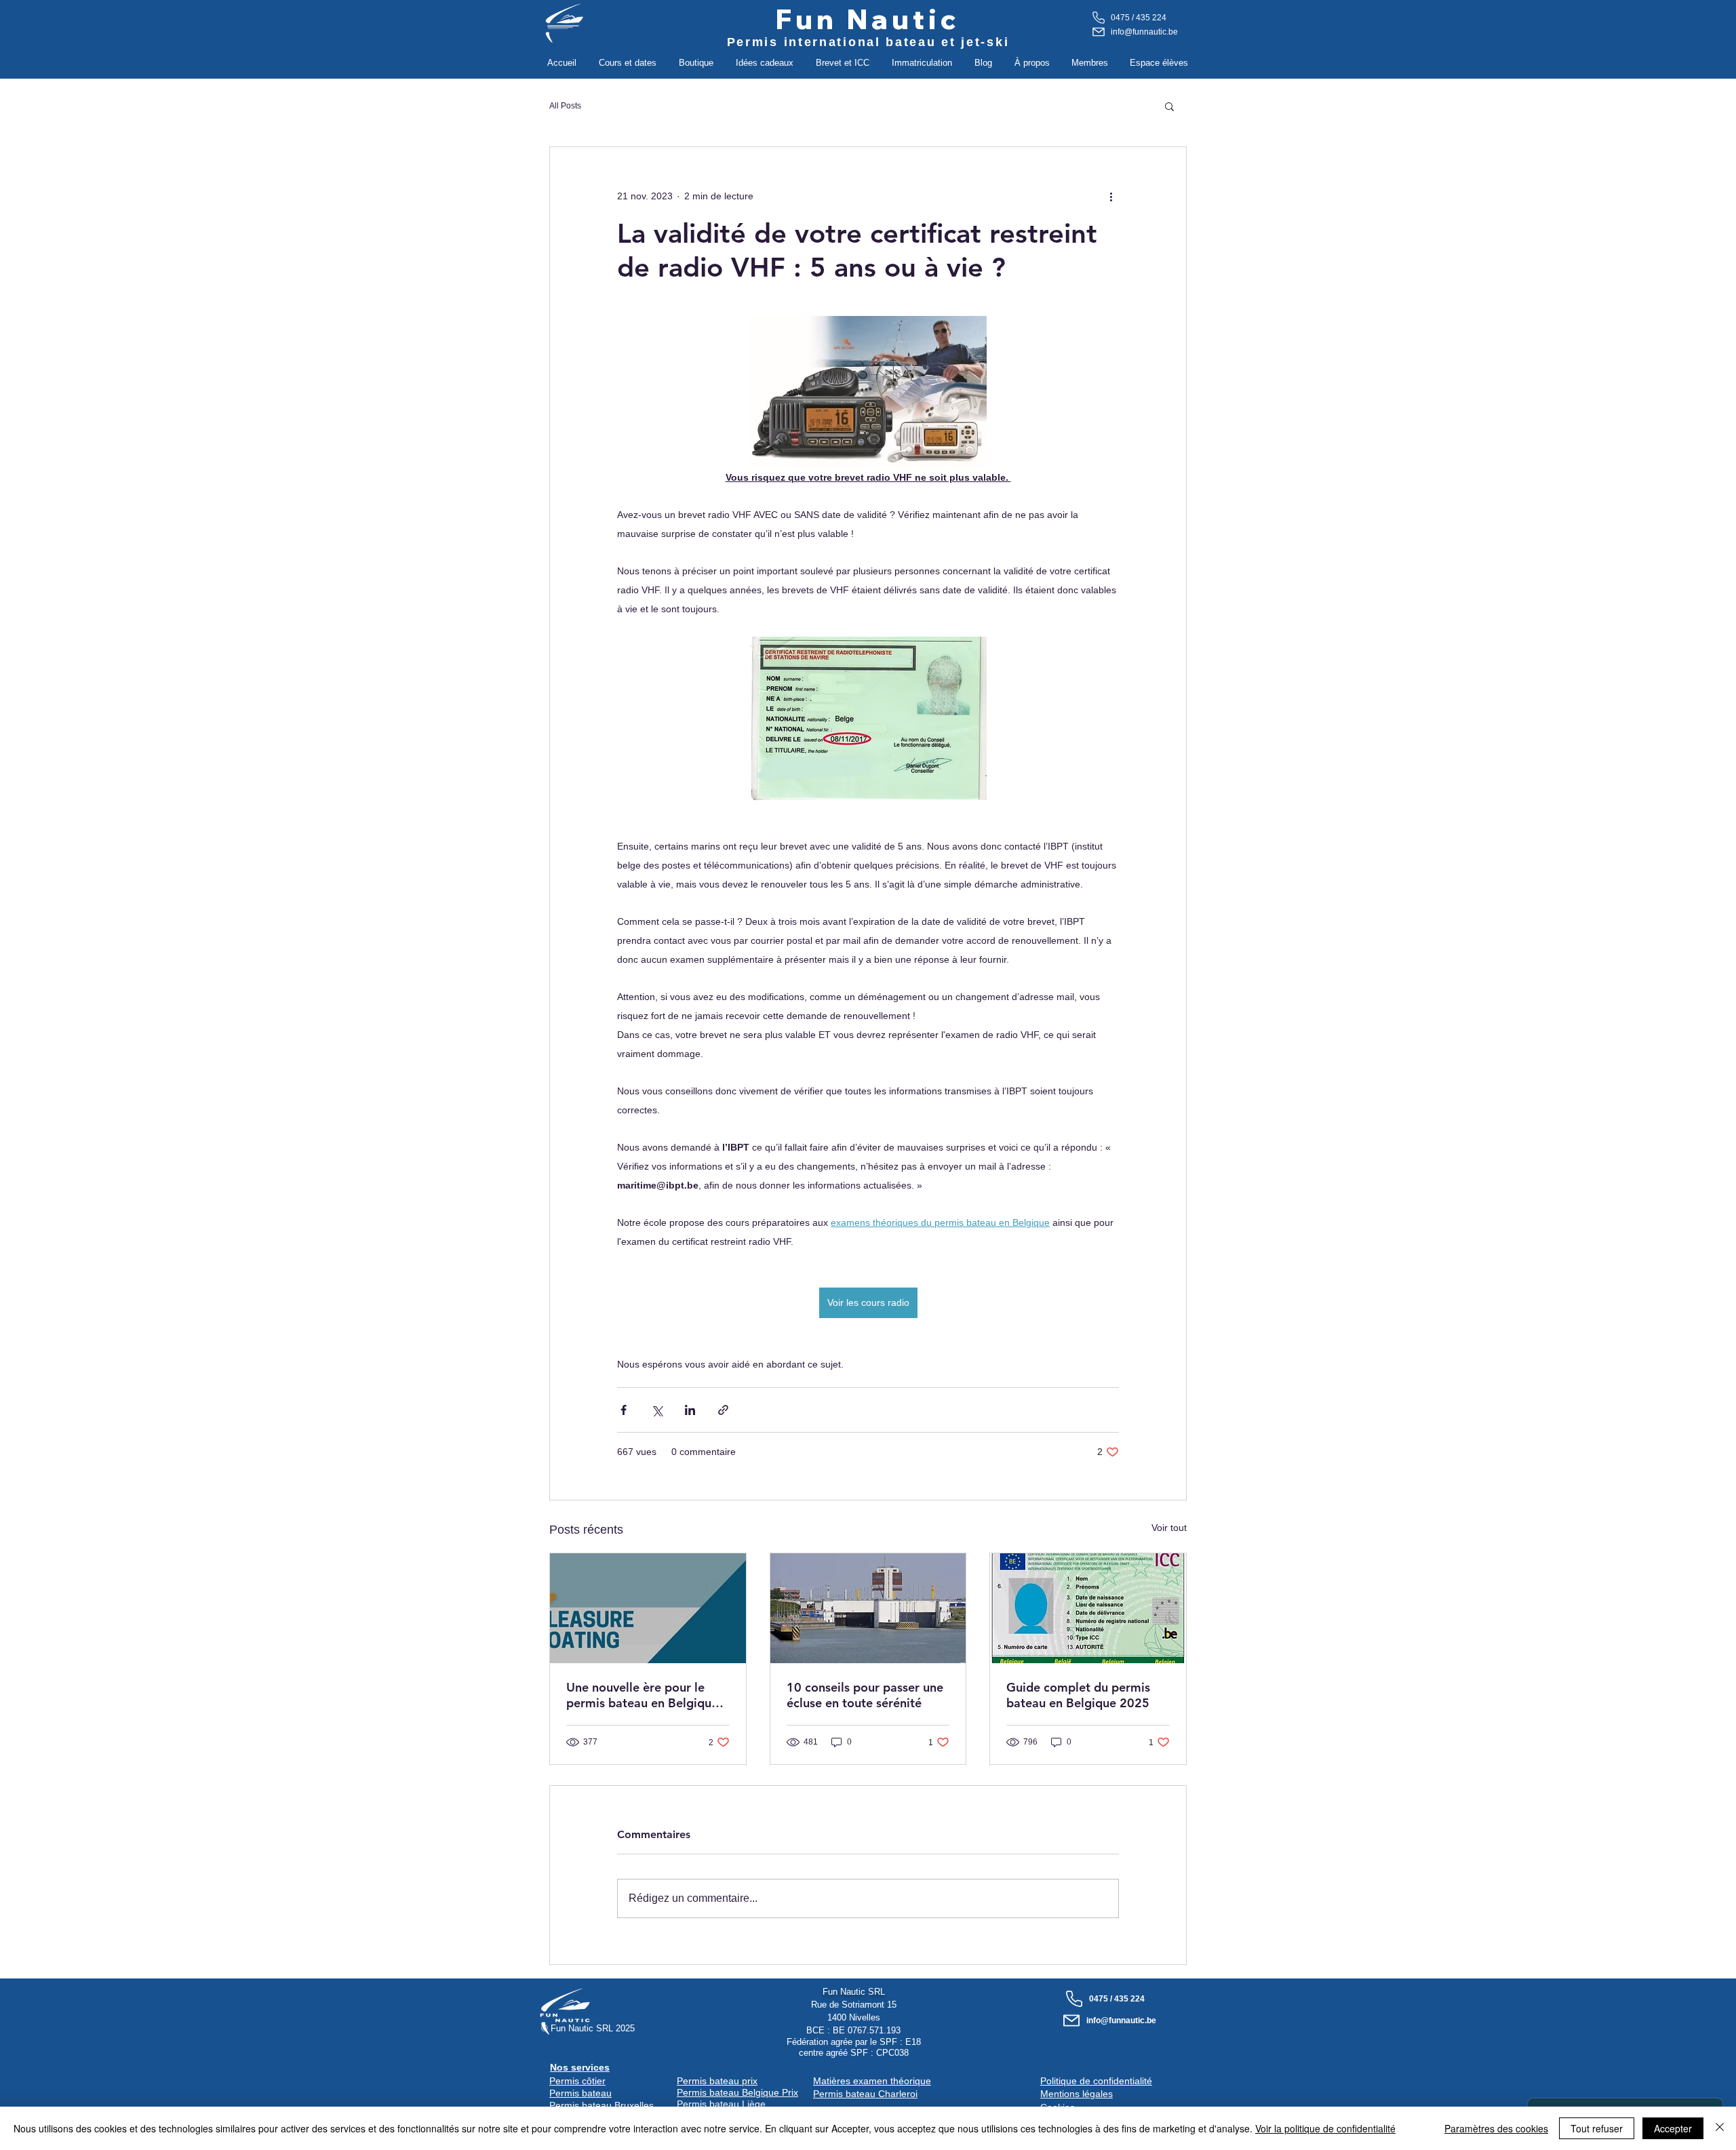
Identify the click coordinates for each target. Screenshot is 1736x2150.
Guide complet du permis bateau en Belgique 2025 (1078, 1695)
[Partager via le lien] (723, 1410)
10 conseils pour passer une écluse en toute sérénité (865, 1695)
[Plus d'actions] (1111, 196)
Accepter (1673, 2128)
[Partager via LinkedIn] (690, 1410)
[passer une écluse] (868, 1608)
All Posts (565, 106)
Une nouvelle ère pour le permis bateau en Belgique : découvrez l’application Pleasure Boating (646, 1695)
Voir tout (1169, 1528)
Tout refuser (1597, 2128)
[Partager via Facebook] (624, 1410)
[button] (627, 63)
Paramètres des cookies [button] (1496, 2128)
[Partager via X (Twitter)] (657, 1410)
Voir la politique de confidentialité (1325, 2128)
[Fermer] (1720, 2128)
